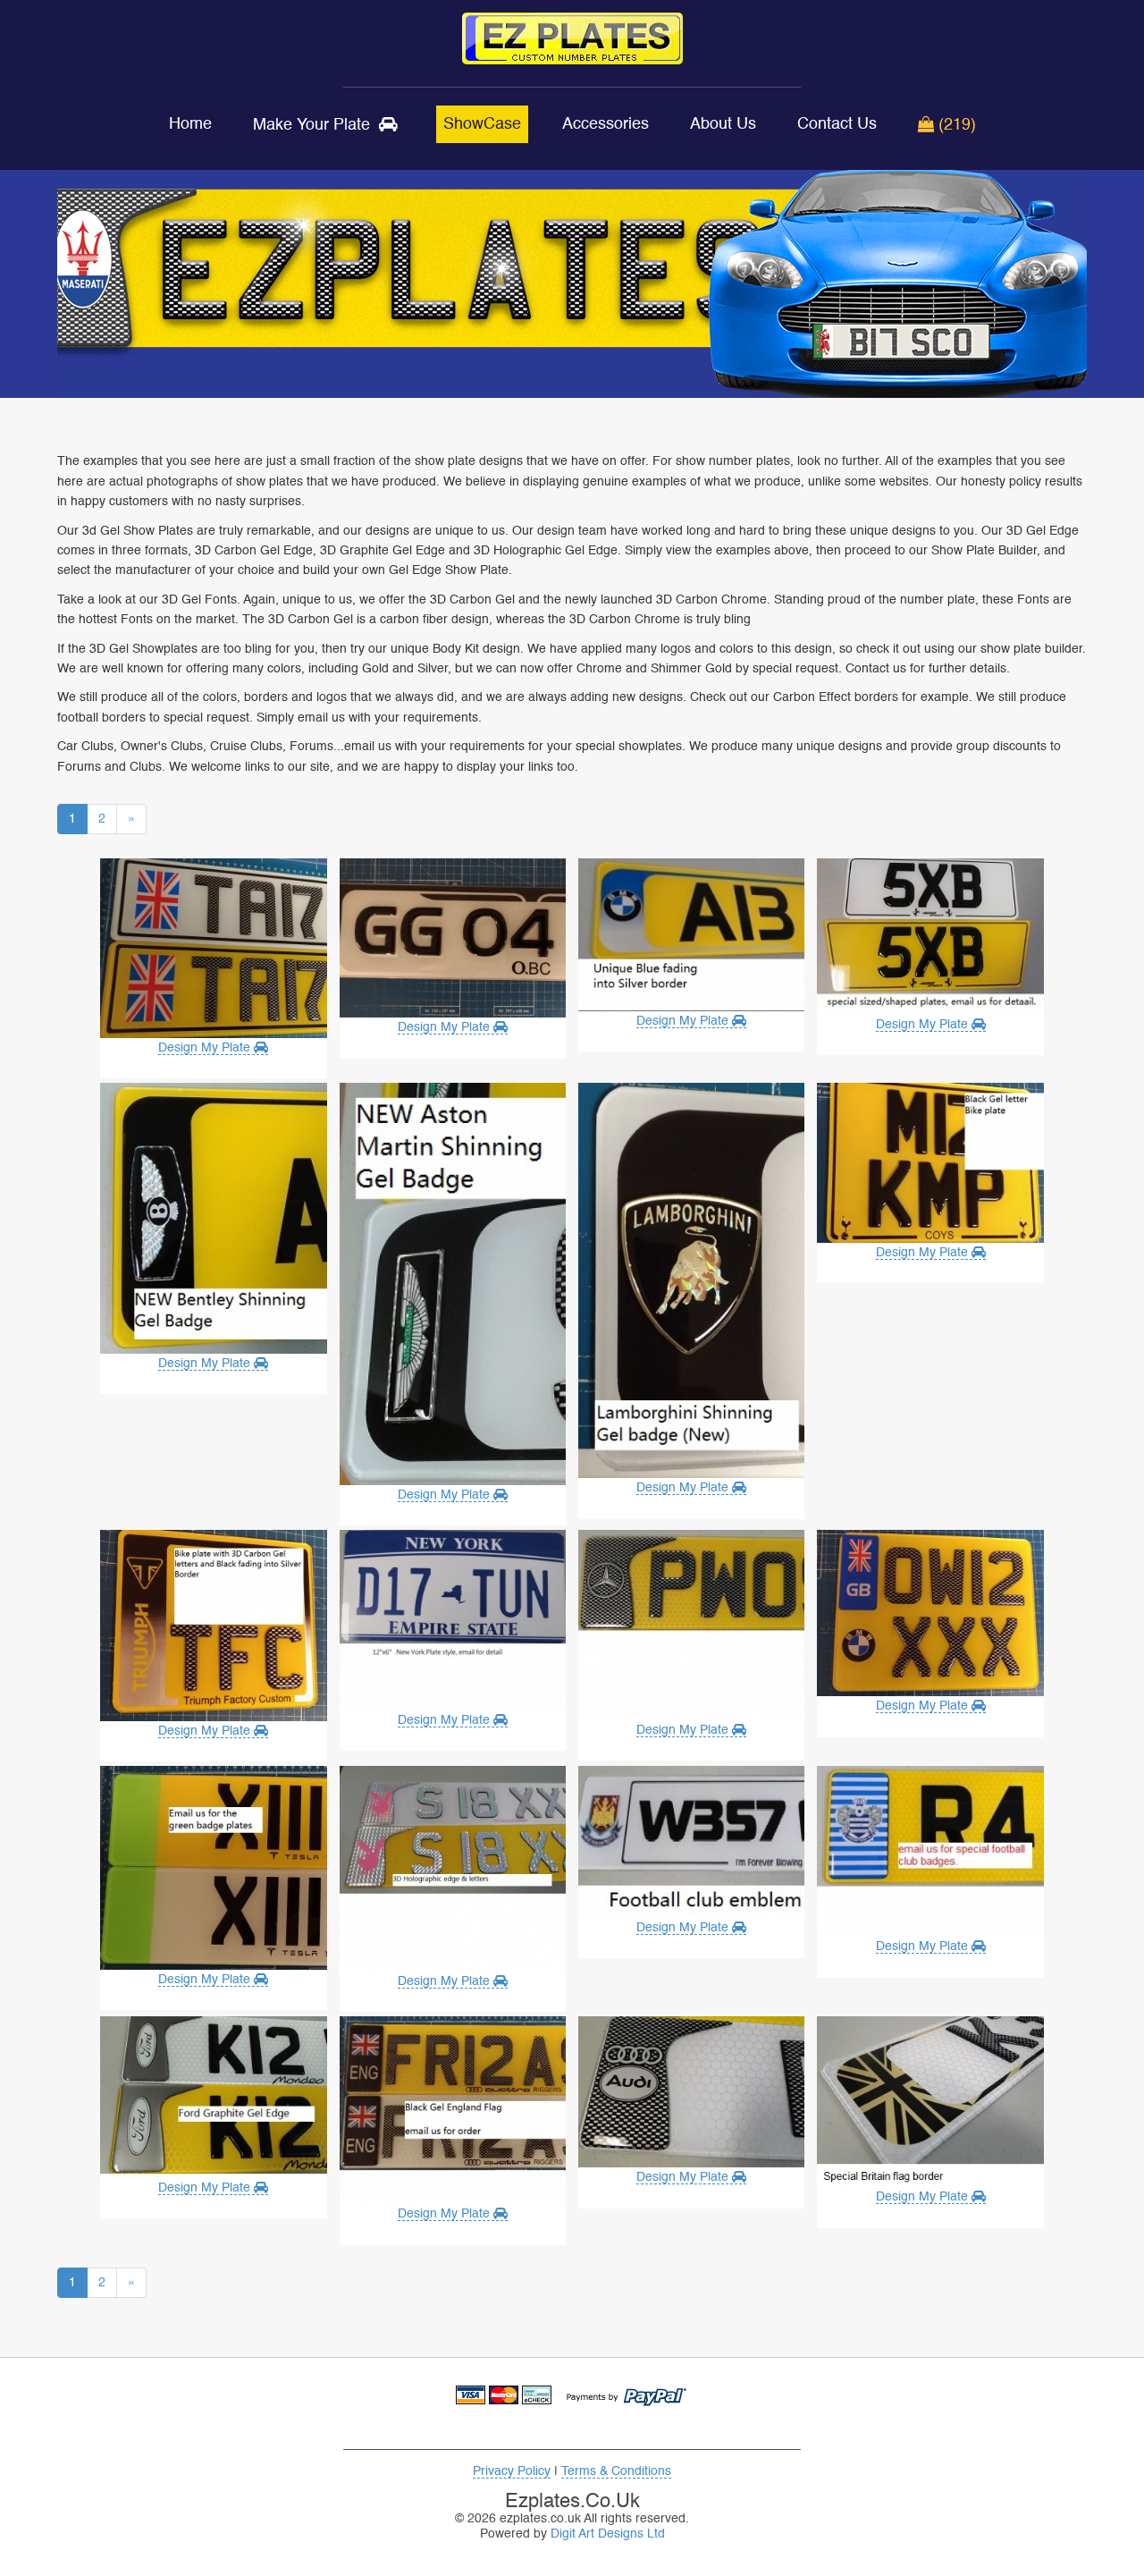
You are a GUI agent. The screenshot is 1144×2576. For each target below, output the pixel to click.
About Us (723, 124)
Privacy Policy (512, 2471)
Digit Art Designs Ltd (608, 2534)
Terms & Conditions (616, 2471)
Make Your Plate (316, 125)
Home (190, 124)
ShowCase (482, 124)
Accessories (606, 124)
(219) (955, 125)
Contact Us (837, 124)
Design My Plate (206, 1048)
